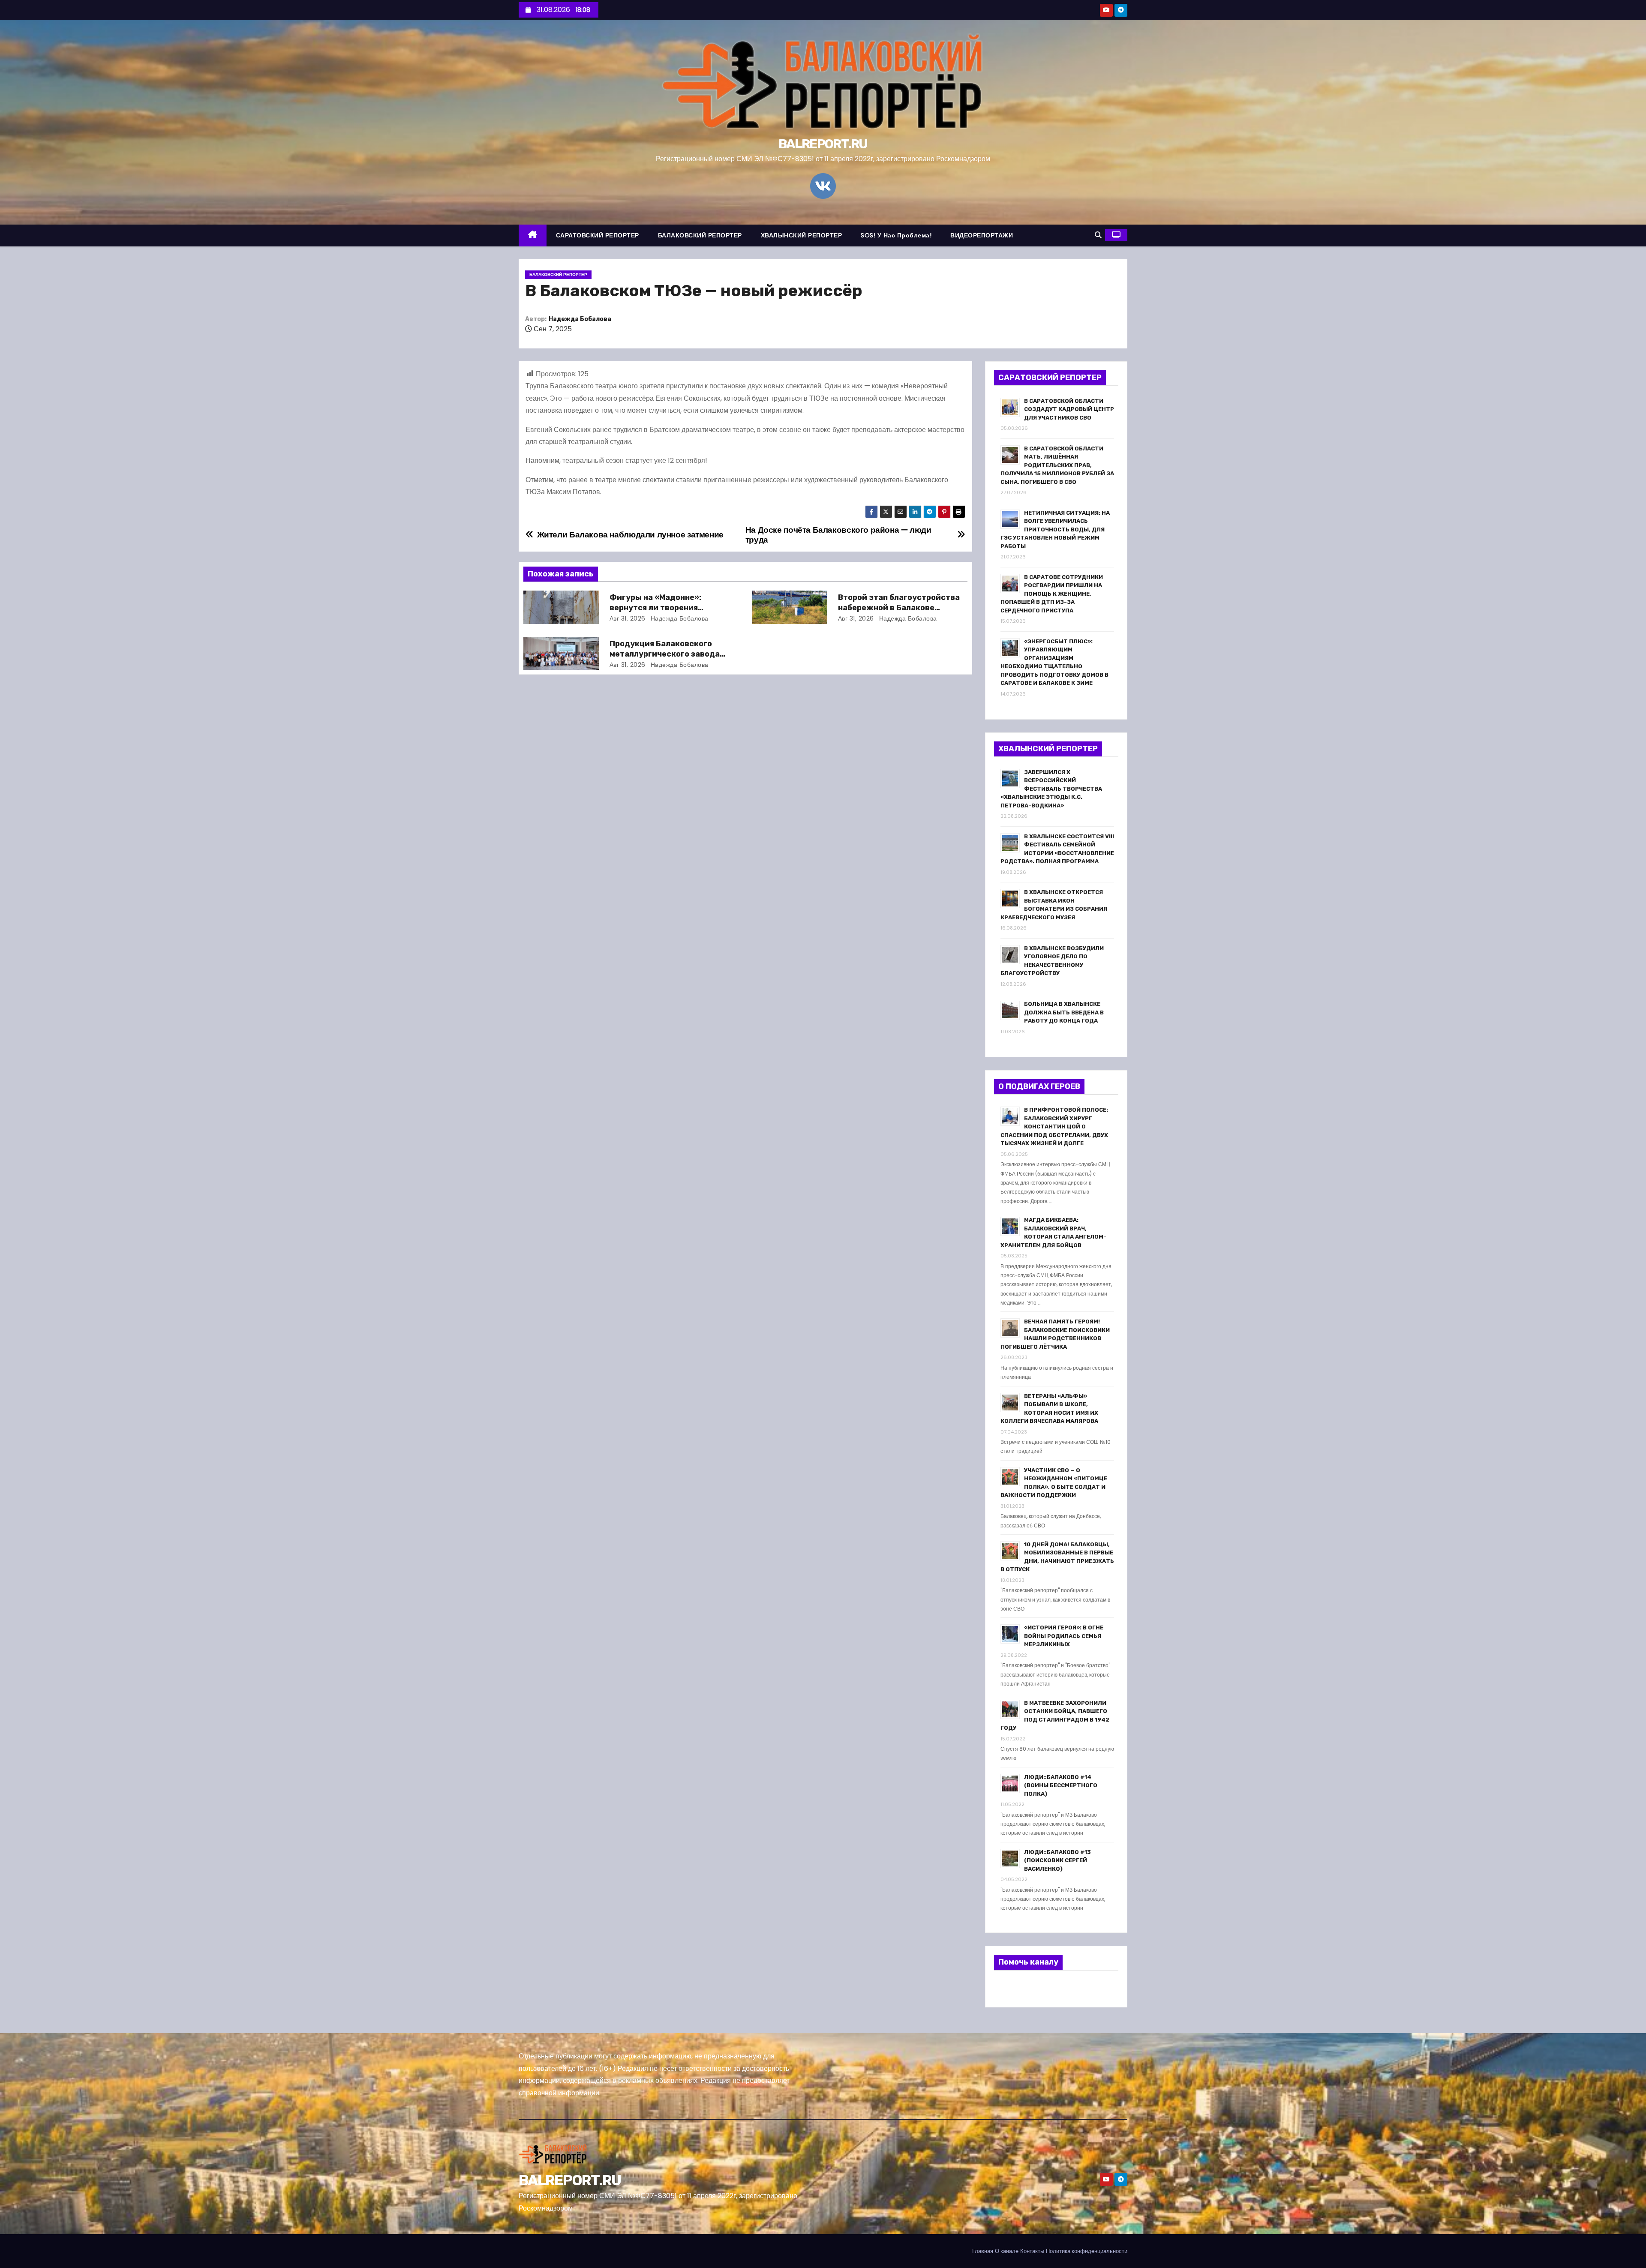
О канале (1007, 2251)
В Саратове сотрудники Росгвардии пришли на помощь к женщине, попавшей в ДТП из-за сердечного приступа (1052, 594)
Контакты (1032, 2251)
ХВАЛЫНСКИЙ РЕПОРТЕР (802, 235)
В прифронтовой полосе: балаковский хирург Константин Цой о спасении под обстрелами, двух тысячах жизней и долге (1054, 1126)
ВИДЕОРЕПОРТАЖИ (982, 235)
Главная (983, 2251)
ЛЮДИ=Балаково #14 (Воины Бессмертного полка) (1061, 1785)
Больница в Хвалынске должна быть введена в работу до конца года (1064, 1012)
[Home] (533, 235)
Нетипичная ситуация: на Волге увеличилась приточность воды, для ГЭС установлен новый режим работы (1055, 529)
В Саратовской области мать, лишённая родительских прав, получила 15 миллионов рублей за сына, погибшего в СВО (1057, 465)
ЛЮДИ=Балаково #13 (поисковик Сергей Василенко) (1057, 1860)
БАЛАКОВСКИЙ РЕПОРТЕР (700, 235)
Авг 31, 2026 (628, 618)
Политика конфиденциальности (1087, 2251)
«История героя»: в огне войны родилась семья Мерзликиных (1064, 1636)
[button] (1098, 235)
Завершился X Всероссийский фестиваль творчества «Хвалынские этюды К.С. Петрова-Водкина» (1051, 789)
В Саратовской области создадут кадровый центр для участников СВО (1069, 409)
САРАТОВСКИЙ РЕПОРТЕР (598, 235)
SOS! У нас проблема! (896, 235)
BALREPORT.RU (823, 144)
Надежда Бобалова (580, 319)
